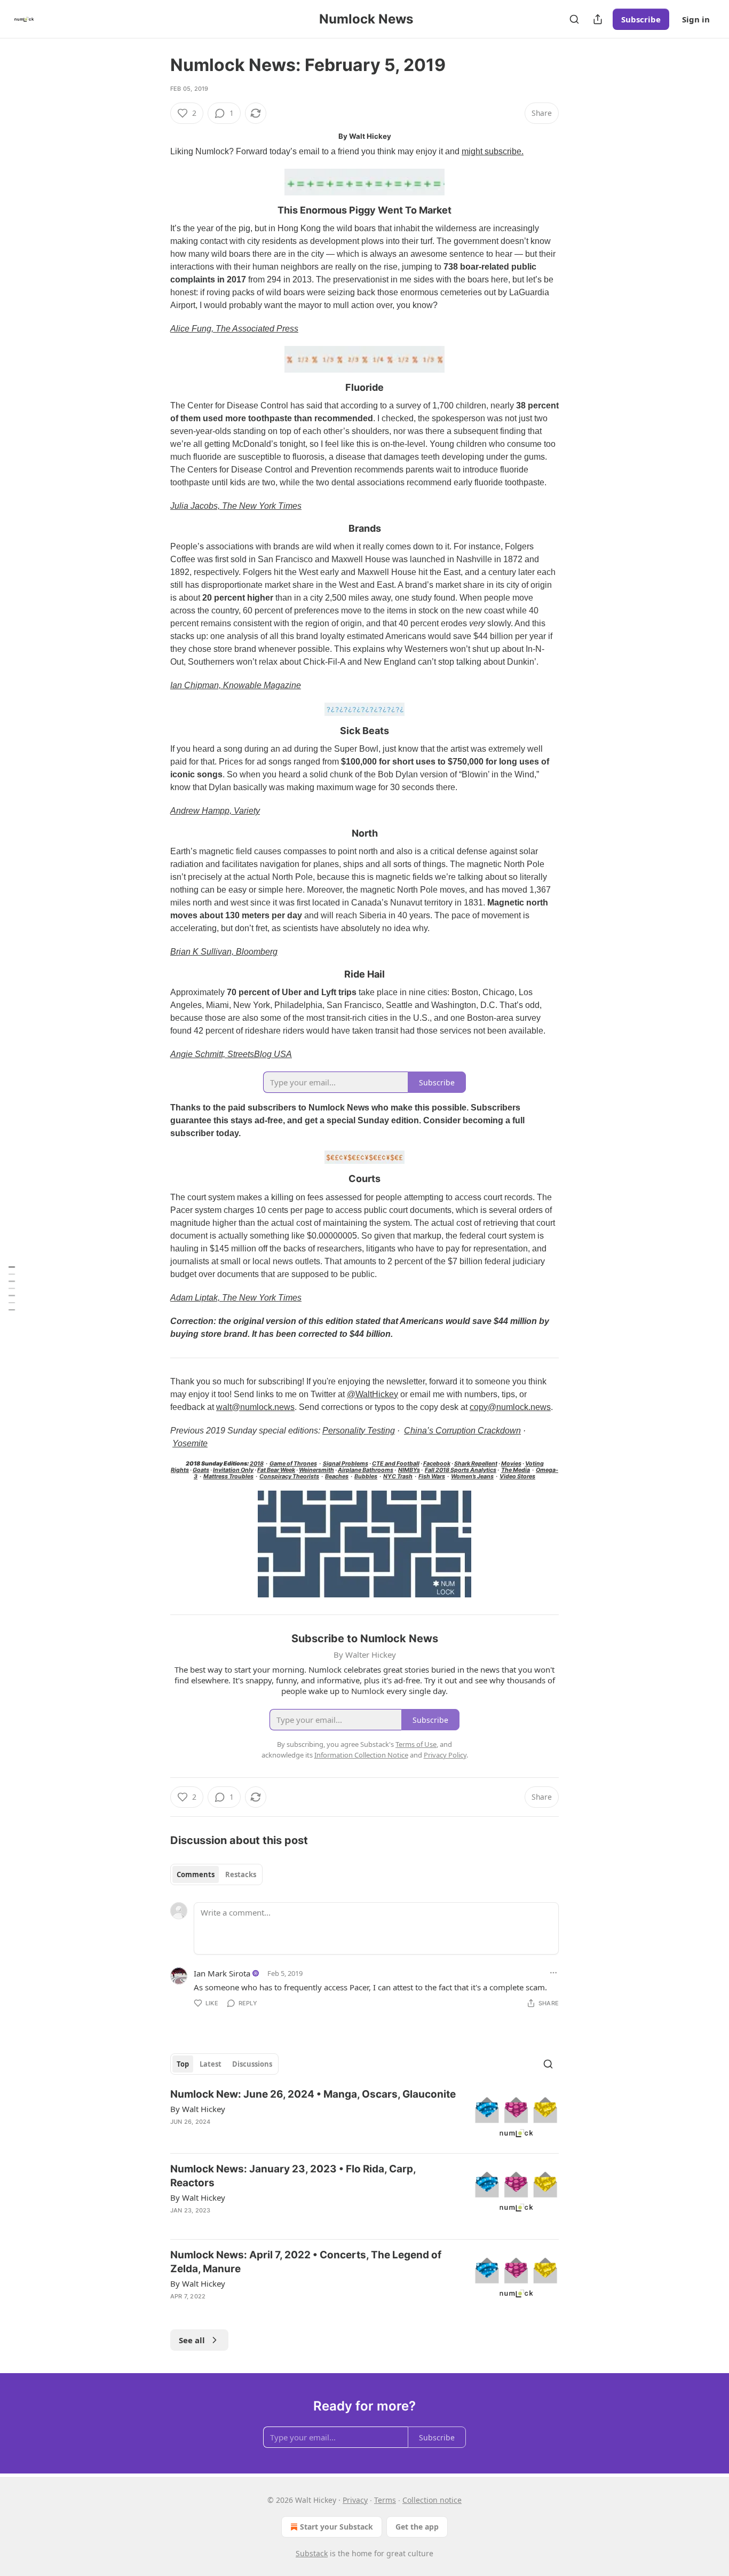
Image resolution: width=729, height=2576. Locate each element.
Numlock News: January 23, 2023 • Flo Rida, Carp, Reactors (293, 2176)
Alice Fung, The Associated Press (234, 329)
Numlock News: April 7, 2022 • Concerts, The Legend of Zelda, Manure (306, 2262)
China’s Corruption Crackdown (462, 1431)
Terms (385, 2500)
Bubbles (366, 1476)
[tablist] (216, 1874)
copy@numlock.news (510, 1407)
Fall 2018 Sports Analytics (461, 1470)
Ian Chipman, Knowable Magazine (236, 685)
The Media (516, 1470)
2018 (257, 1464)
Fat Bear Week (276, 1470)
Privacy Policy (445, 1755)
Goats (201, 1470)
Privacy (355, 2500)
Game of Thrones (293, 1464)
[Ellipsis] (553, 1973)
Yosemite (190, 1443)
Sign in (696, 19)
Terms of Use (416, 1744)
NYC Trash (398, 1476)
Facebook (437, 1464)
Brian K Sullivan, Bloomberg (224, 952)
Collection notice (432, 2500)
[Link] (155, 210)
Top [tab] (183, 2064)
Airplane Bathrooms (366, 1470)
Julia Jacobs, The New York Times (236, 506)
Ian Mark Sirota (222, 1973)
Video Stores (517, 1476)
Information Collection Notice (361, 1755)
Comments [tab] (196, 1874)
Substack (312, 2553)
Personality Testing (359, 1431)
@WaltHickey (373, 1394)
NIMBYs (409, 1470)
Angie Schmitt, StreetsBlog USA (231, 1054)
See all (192, 2340)
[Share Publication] (598, 19)
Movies (511, 1464)
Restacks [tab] (241, 1874)
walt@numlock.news (255, 1407)
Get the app (417, 2527)
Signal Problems (346, 1464)
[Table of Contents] (12, 1288)
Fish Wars (432, 1476)
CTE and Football (396, 1464)
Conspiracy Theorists (289, 1476)
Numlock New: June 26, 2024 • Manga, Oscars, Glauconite (313, 2094)
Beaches (337, 1476)
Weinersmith (316, 1470)
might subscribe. (493, 151)
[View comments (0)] (275, 2310)
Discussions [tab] (252, 2064)
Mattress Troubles (228, 1476)
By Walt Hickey (198, 2109)
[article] (364, 2116)
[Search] (574, 19)
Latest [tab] (211, 2064)
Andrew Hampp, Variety (215, 811)
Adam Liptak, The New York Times (236, 1298)
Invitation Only (233, 1470)
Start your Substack (336, 2527)
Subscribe (641, 19)
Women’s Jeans (472, 1476)
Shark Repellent (476, 1464)
